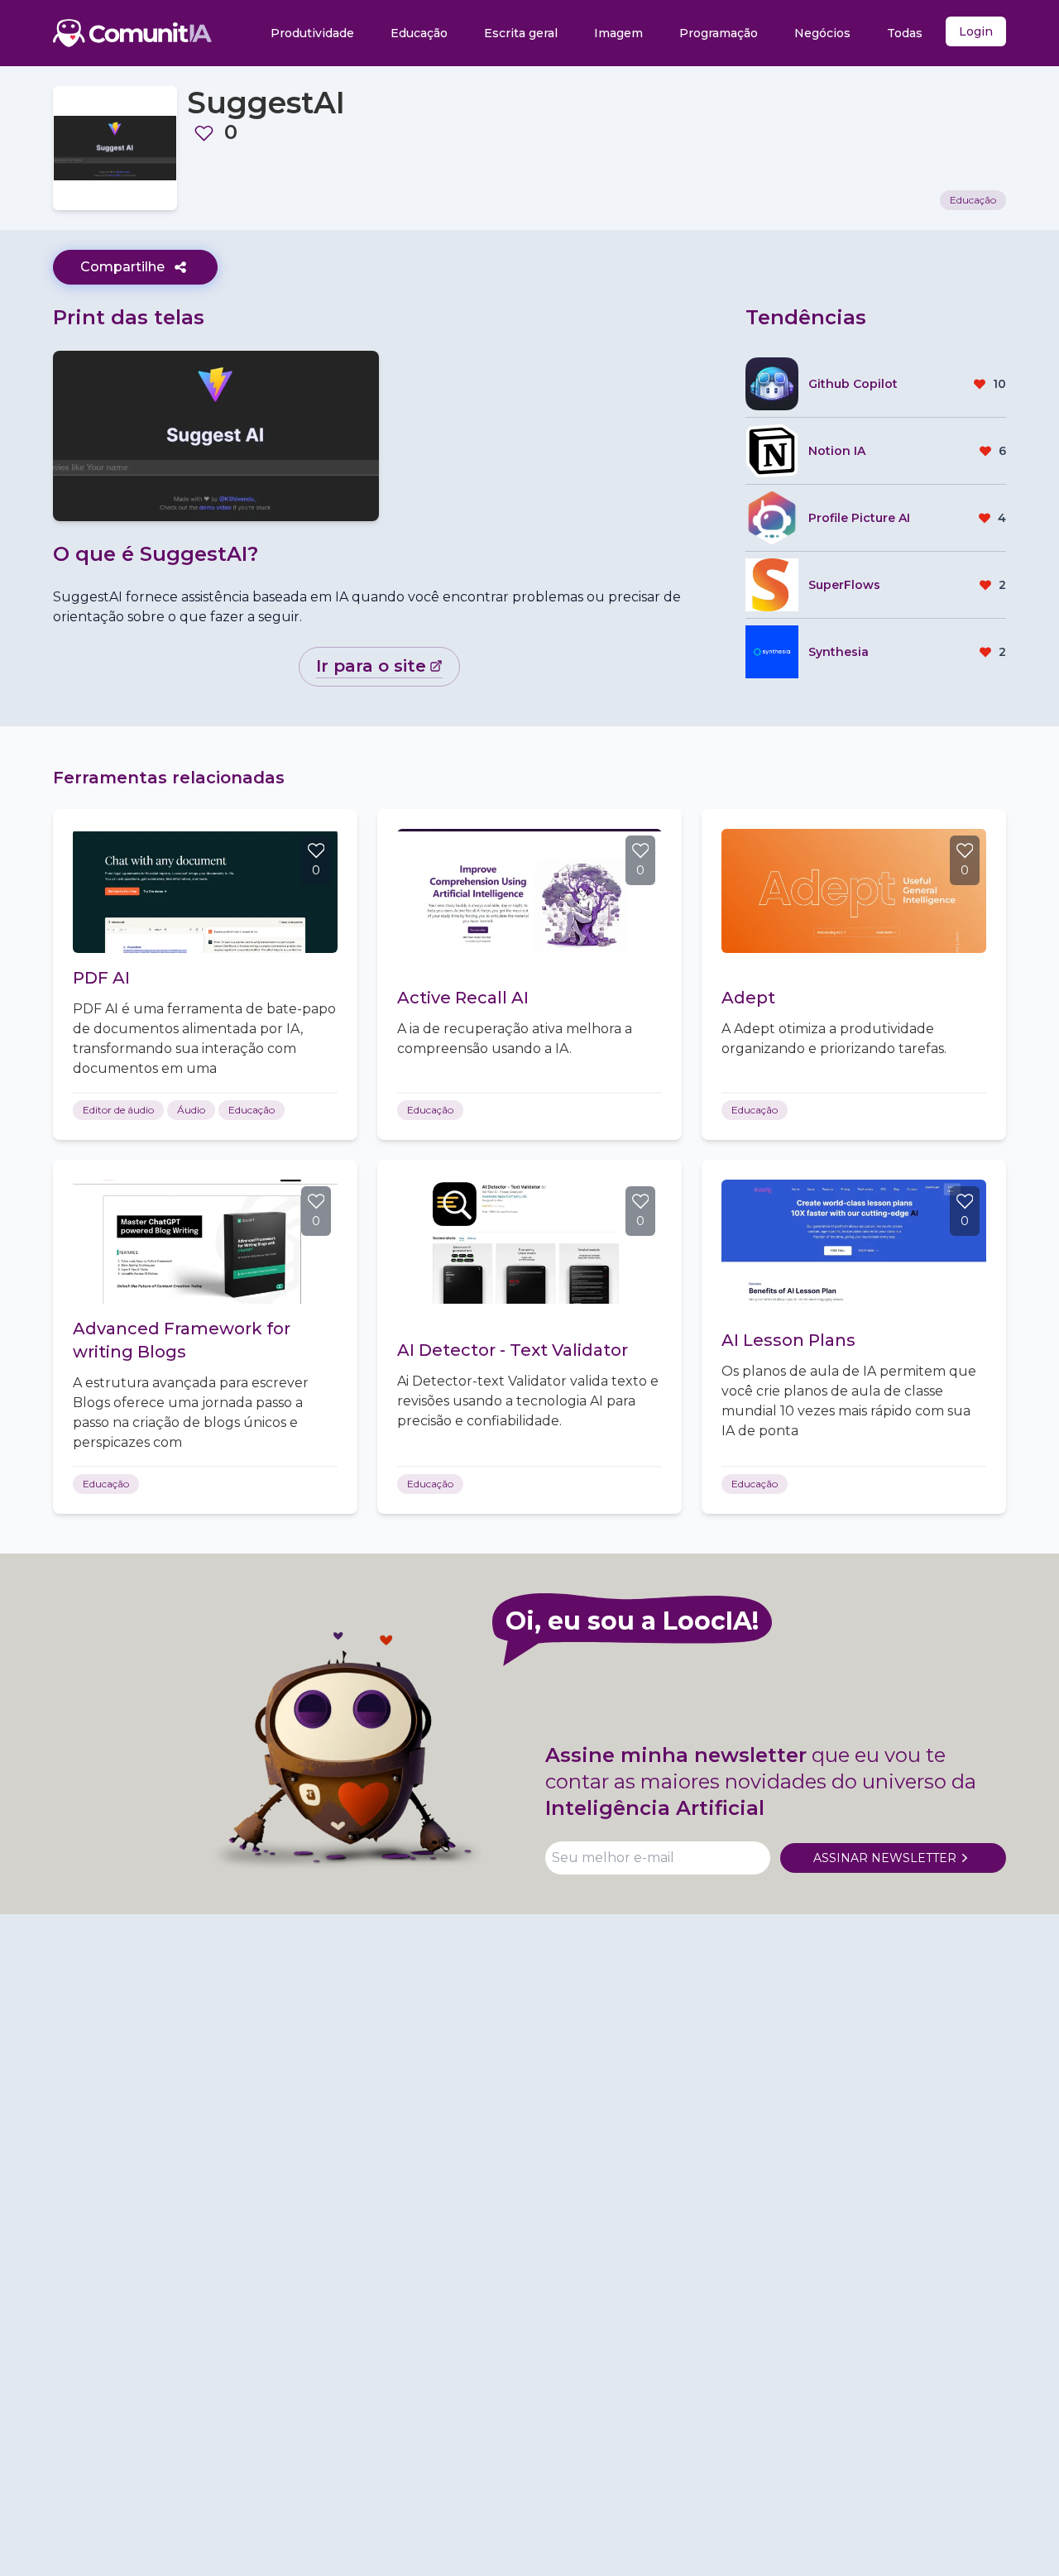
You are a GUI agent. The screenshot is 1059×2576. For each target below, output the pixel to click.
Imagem (618, 33)
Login (976, 31)
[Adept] (854, 891)
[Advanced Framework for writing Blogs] (205, 1242)
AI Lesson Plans (788, 1340)
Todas (905, 33)
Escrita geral (521, 33)
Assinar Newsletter (885, 1858)
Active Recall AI (463, 998)
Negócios (822, 33)
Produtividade (312, 33)
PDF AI (101, 978)
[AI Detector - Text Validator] (529, 1242)
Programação (719, 33)
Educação (419, 33)
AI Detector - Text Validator (513, 1350)
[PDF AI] (205, 891)
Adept (748, 998)
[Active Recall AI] (529, 891)
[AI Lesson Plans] (854, 1242)
